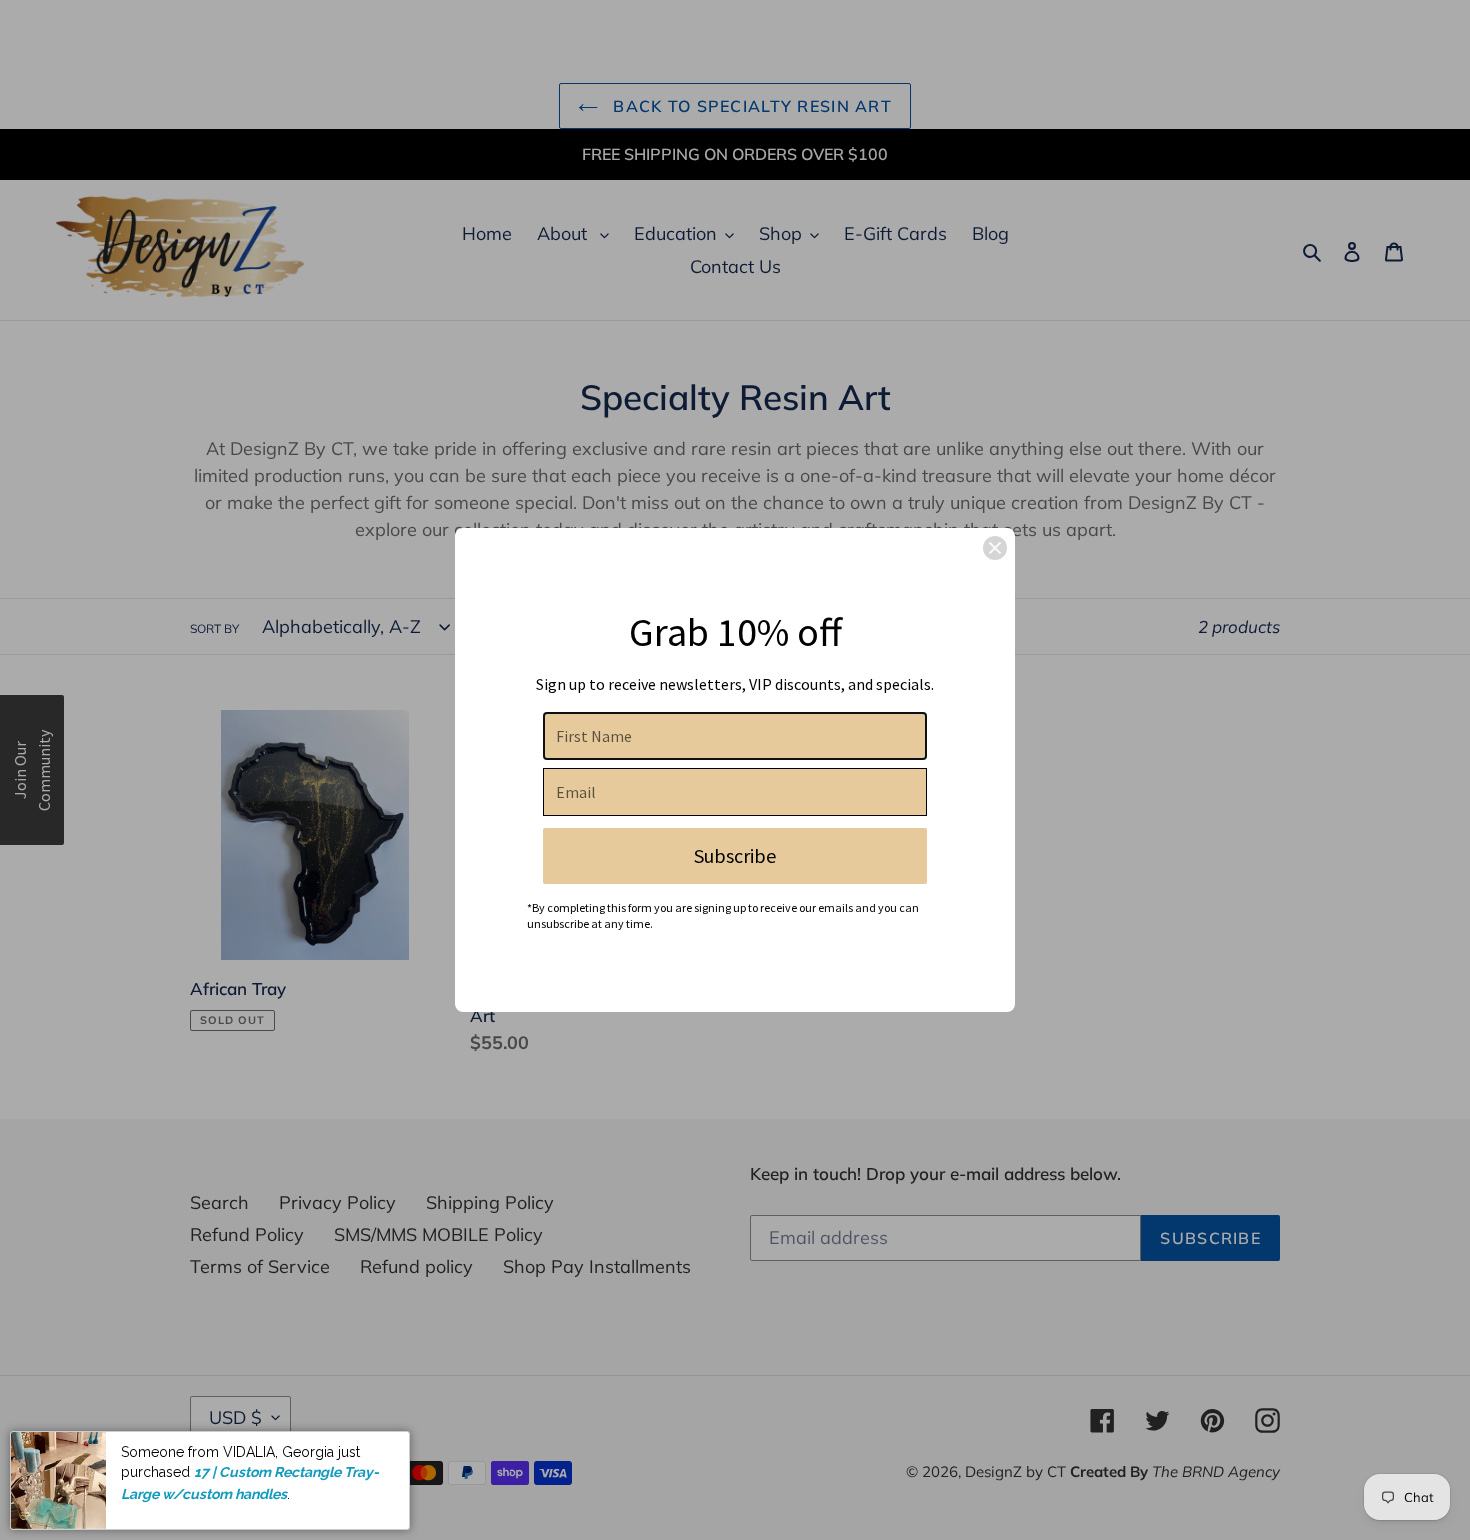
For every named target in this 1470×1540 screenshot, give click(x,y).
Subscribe (735, 855)
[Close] (995, 548)
